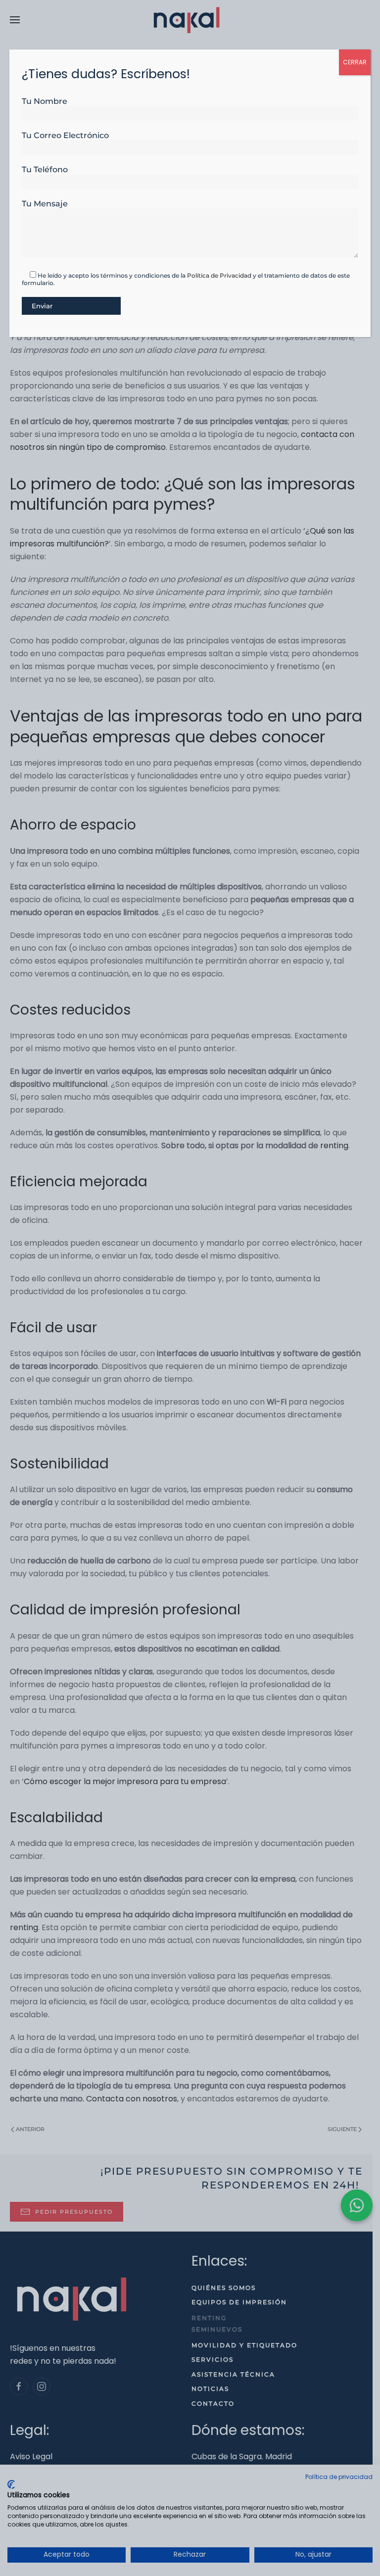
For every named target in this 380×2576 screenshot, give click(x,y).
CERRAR (355, 62)
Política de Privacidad (219, 275)
